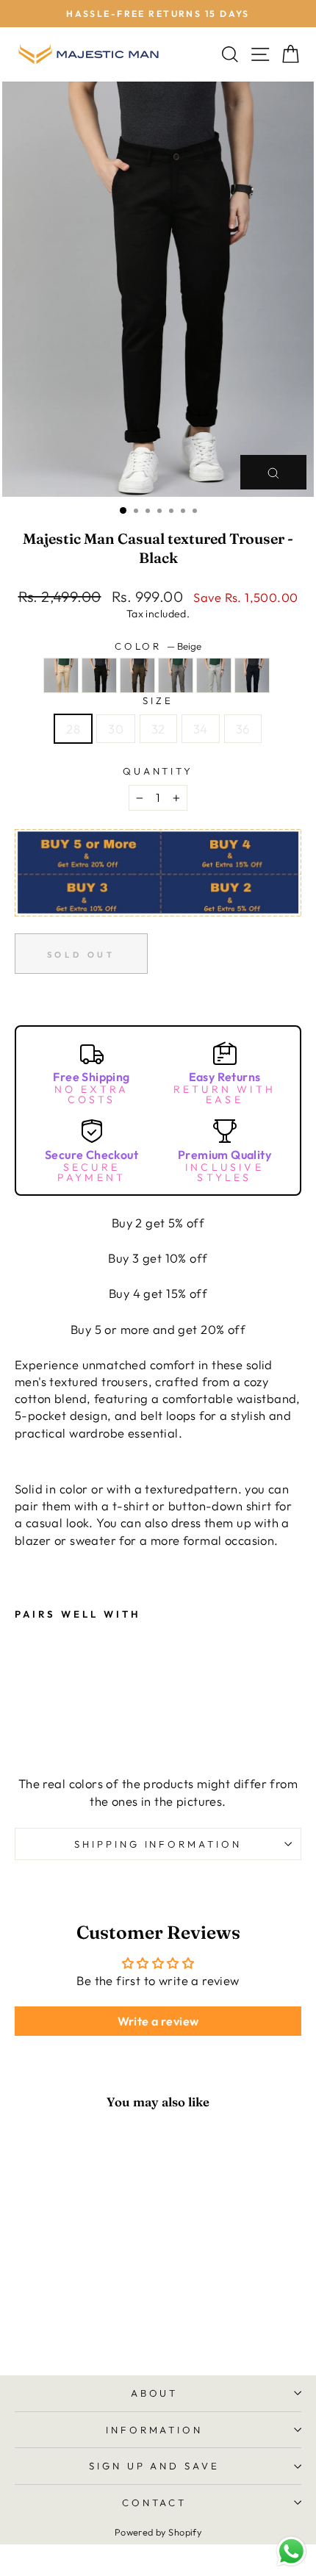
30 (116, 729)
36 (243, 729)
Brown (137, 675)
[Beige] (61, 694)
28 (73, 729)
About (155, 2393)
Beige (61, 675)
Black (99, 675)
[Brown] (137, 694)
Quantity (158, 771)
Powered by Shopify (158, 2532)
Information (155, 2430)
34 (201, 729)
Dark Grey (176, 675)
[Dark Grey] (176, 694)
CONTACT (155, 2503)
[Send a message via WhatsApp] (291, 2551)
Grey (214, 675)
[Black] (99, 694)
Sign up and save (155, 2466)
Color (158, 646)
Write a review (158, 2021)
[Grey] (214, 694)
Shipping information (158, 1844)
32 (158, 729)
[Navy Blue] (252, 694)
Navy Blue (252, 675)
